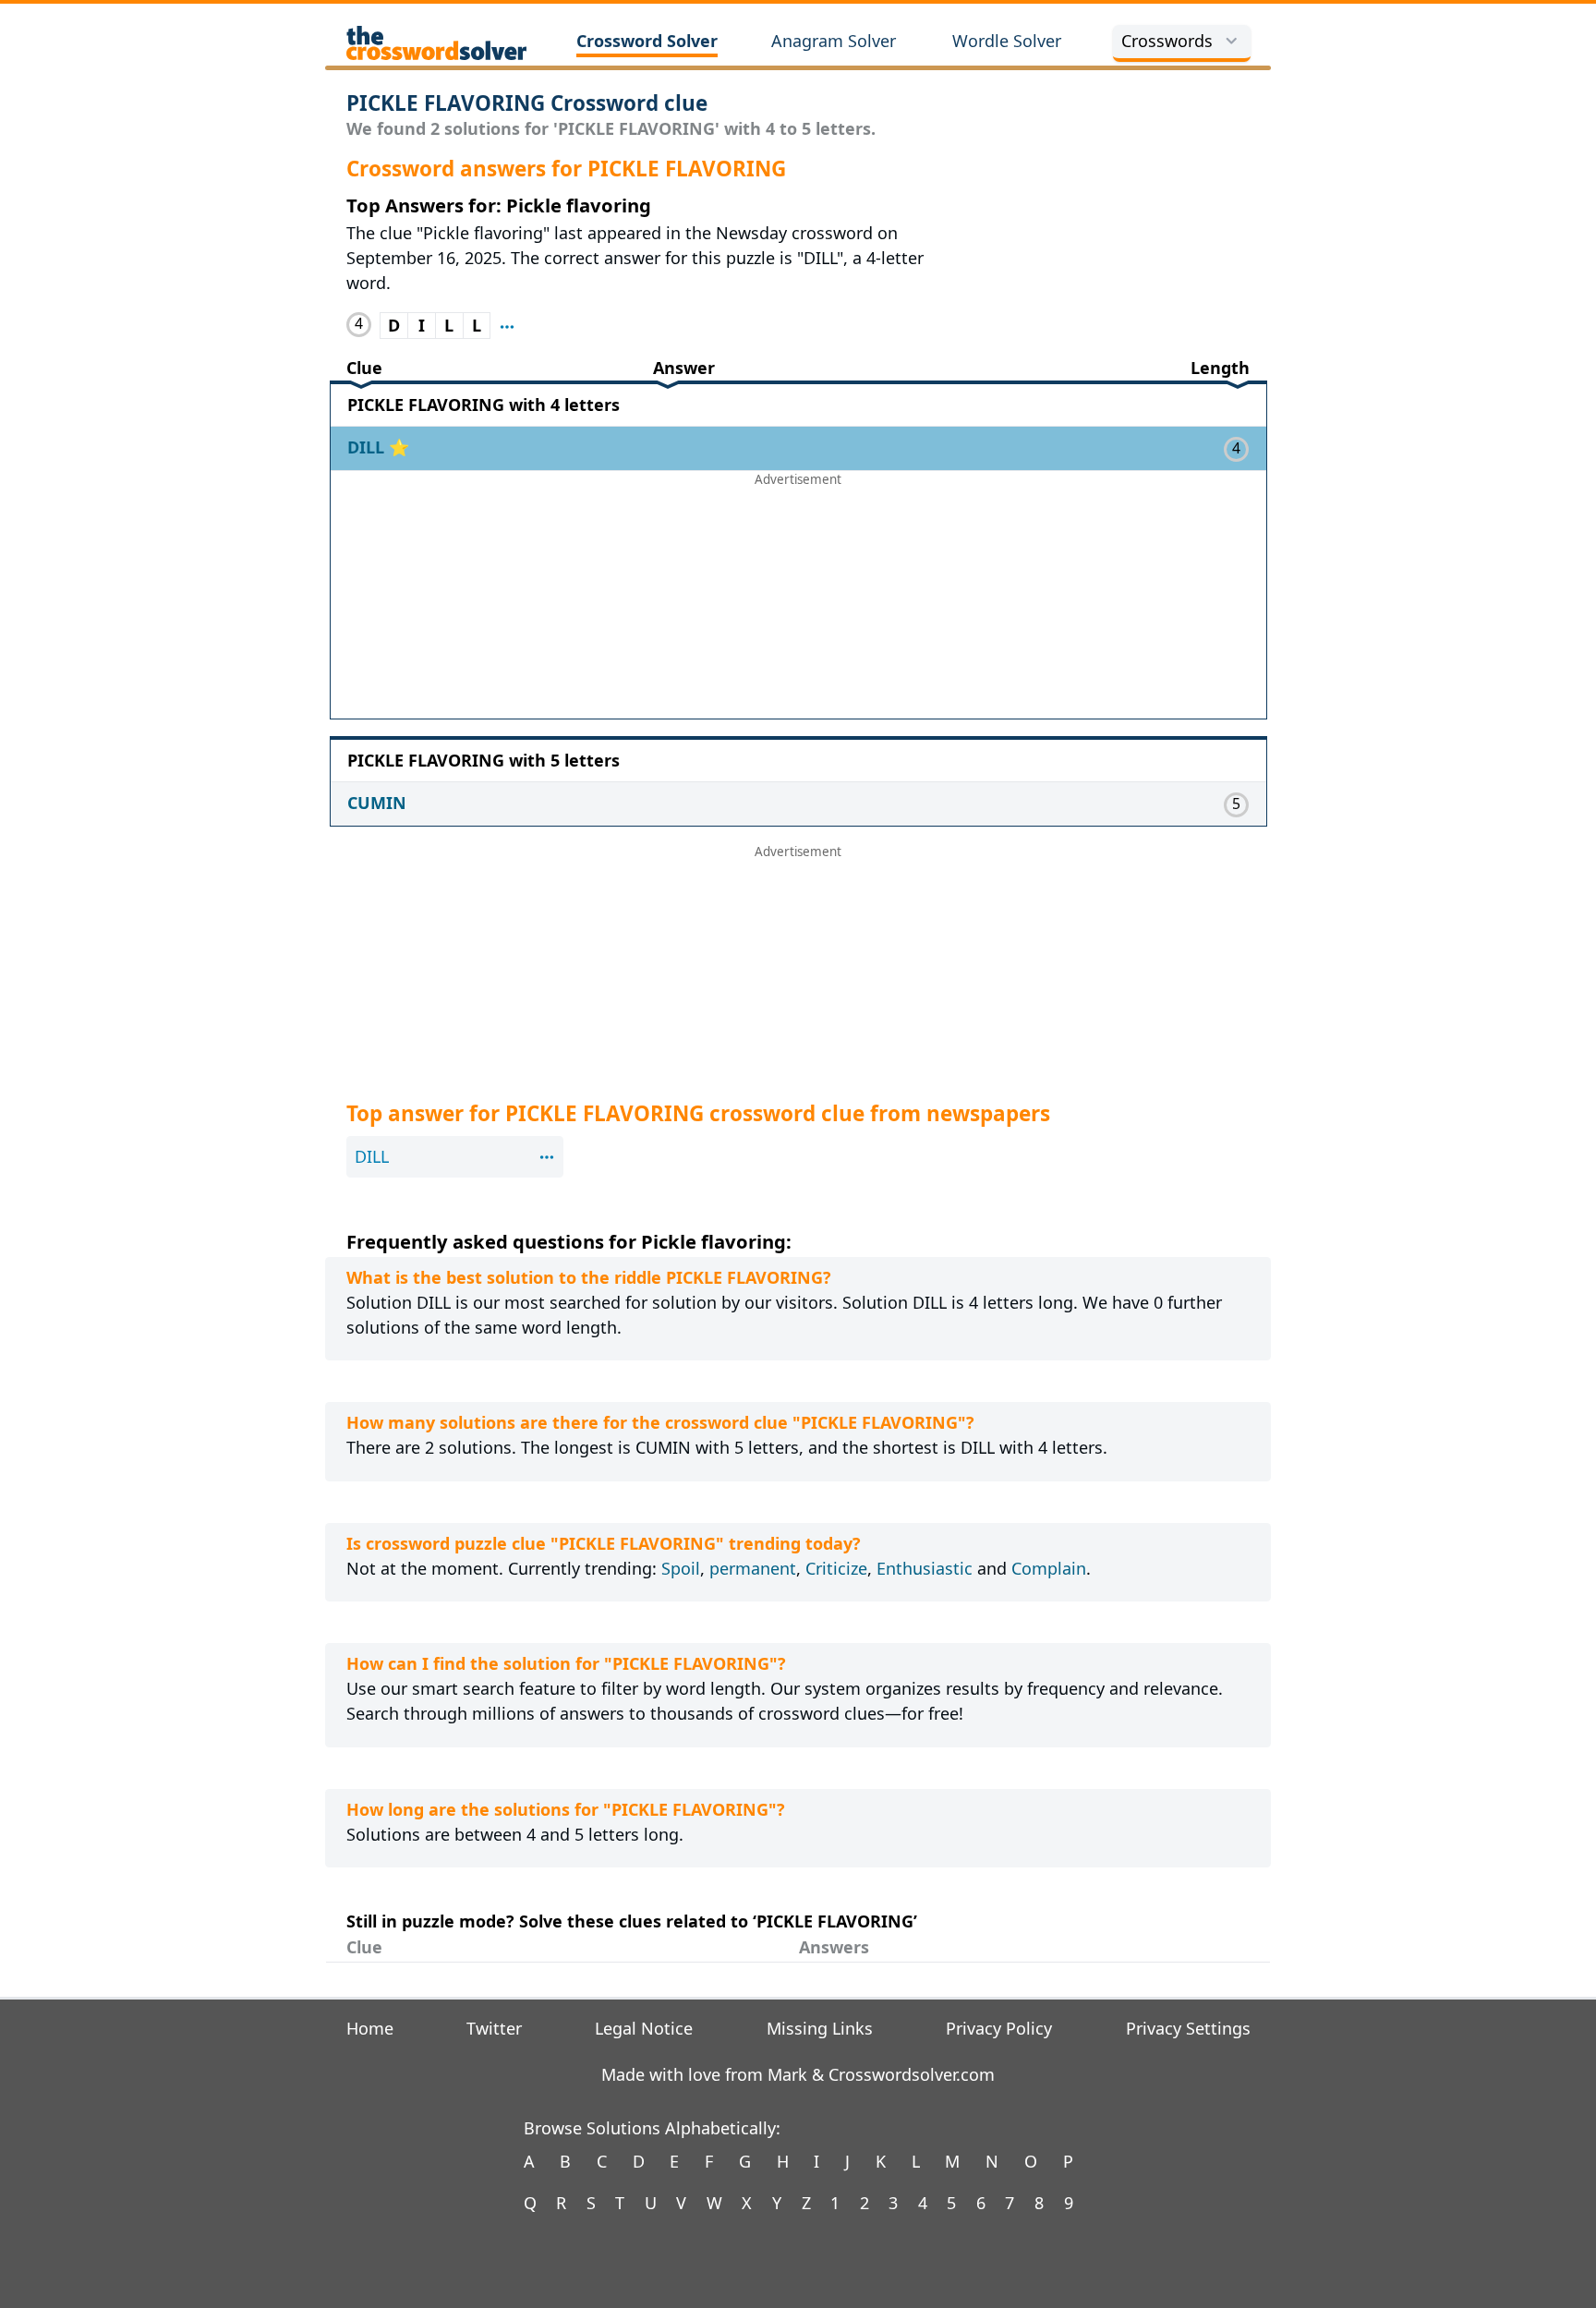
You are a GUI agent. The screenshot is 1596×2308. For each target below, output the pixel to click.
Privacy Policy (999, 2028)
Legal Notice (644, 2028)
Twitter (494, 2028)
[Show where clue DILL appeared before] (507, 326)
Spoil (681, 1568)
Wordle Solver (1007, 41)
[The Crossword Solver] (437, 42)
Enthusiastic (925, 1568)
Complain (1049, 1568)
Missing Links (820, 2028)
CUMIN (377, 803)
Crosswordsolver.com (912, 2074)
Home (370, 2028)
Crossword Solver (647, 41)
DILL (368, 447)
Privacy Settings (1188, 2028)
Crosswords (1167, 41)
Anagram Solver (834, 41)
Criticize (836, 1568)
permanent (753, 1568)
